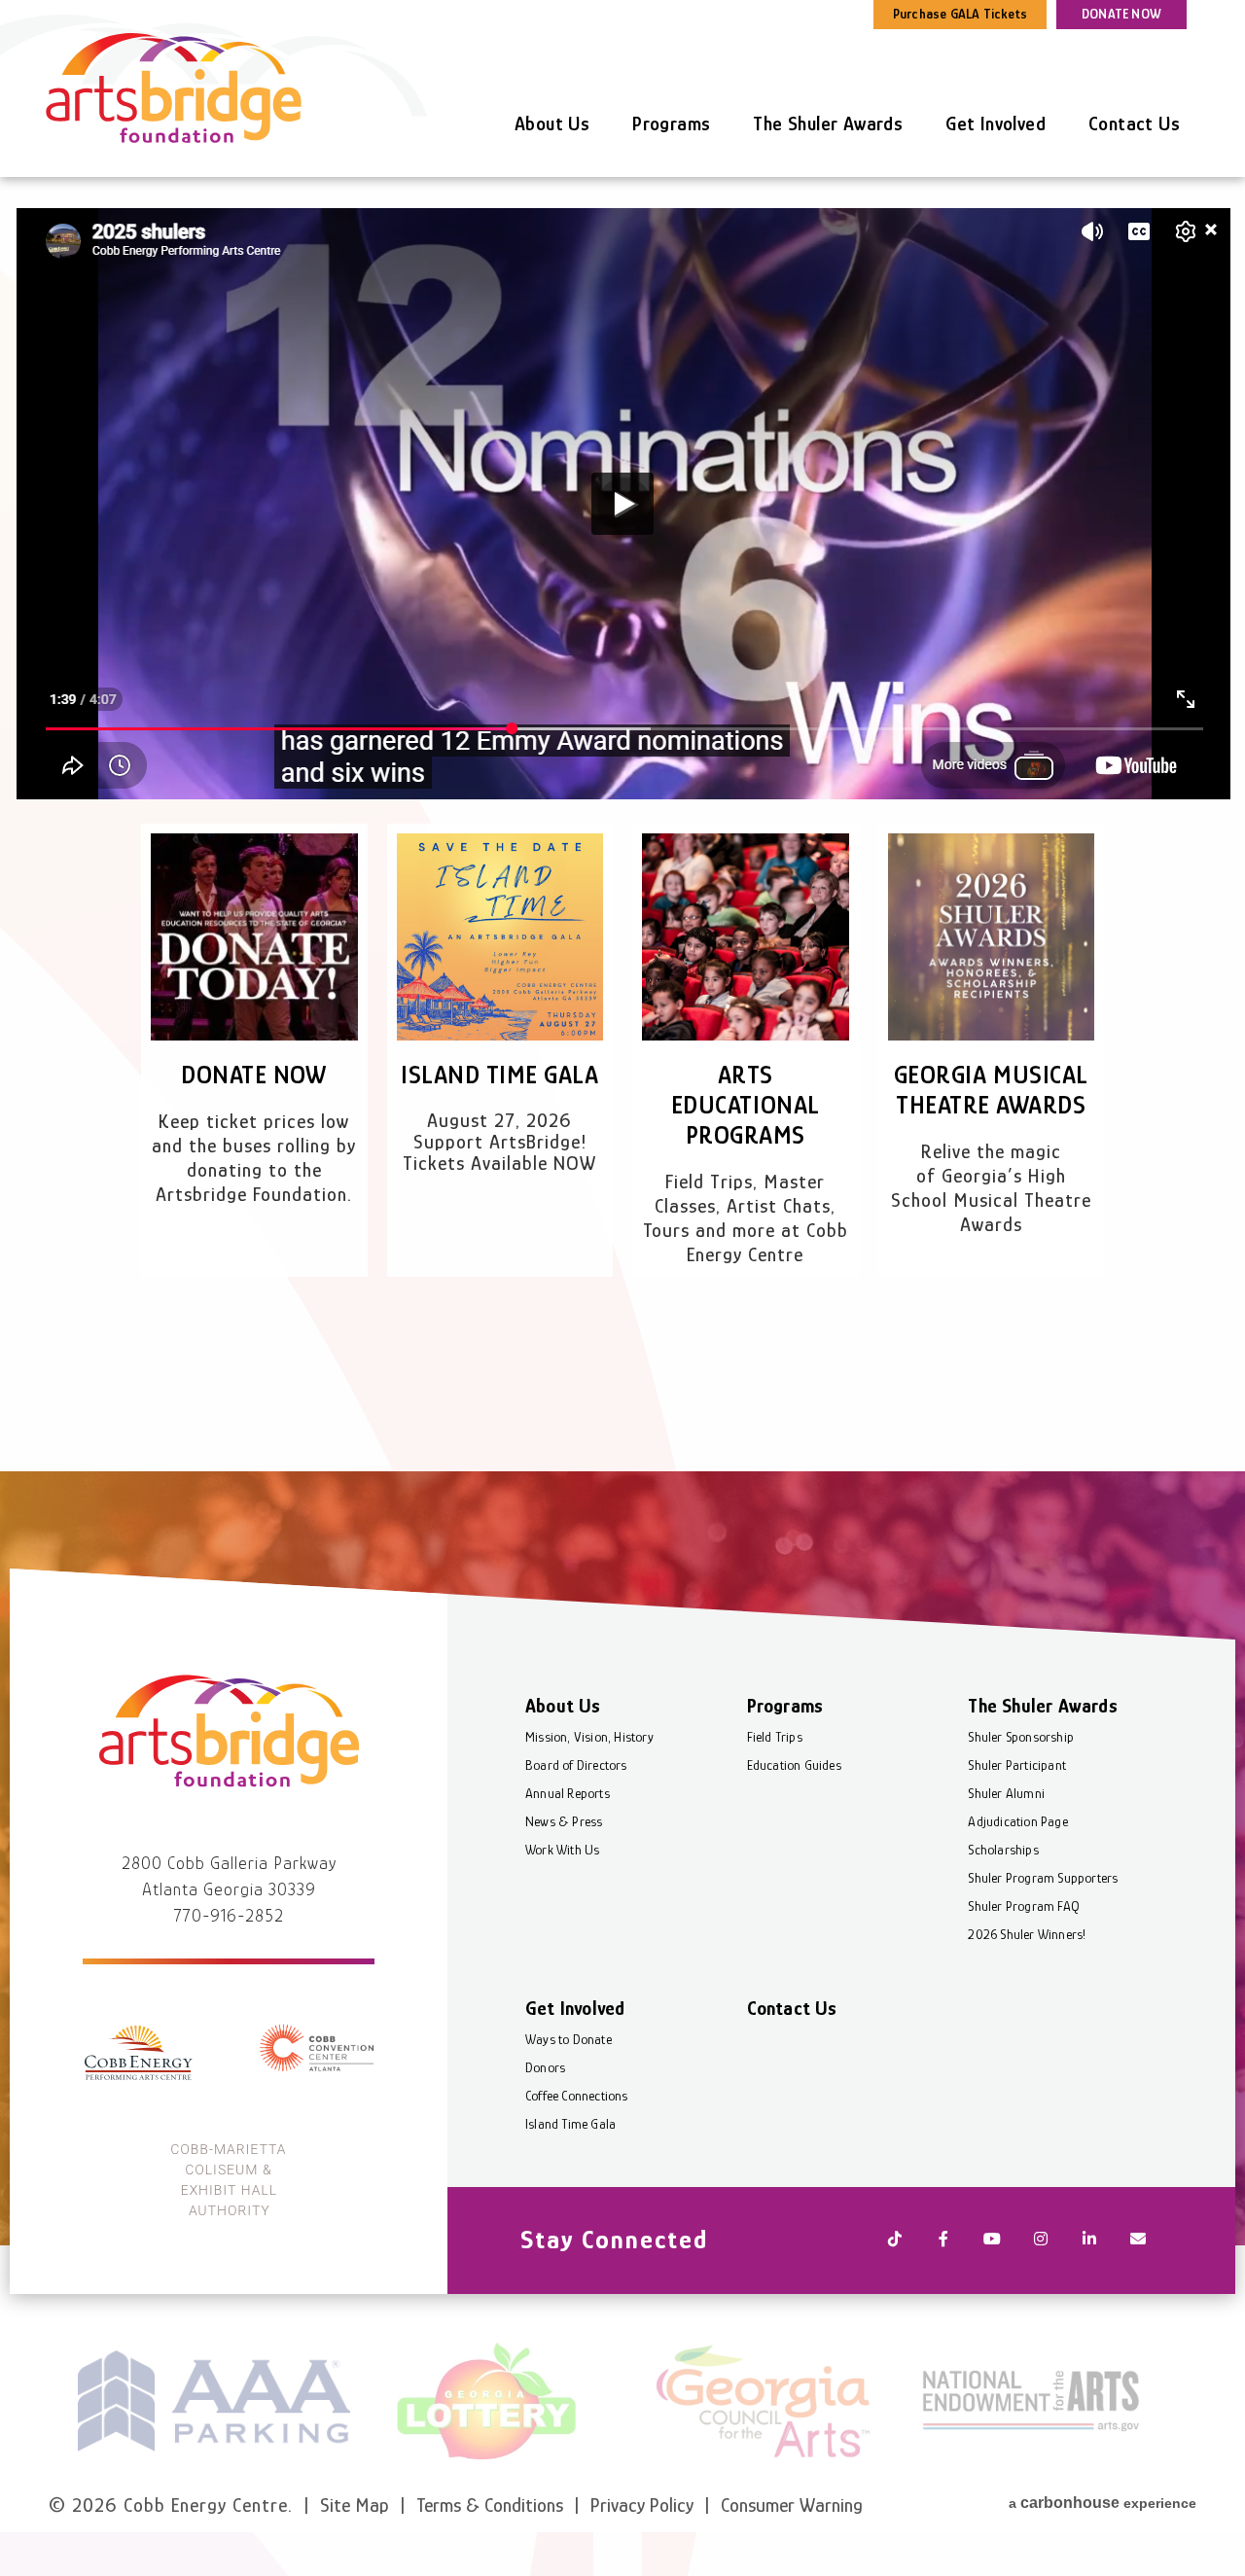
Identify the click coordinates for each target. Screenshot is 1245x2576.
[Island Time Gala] (500, 937)
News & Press (564, 1821)
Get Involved (996, 124)
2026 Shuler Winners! (1027, 1934)
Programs (671, 124)
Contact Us (1134, 124)
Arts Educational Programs (746, 1105)
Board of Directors (576, 1765)
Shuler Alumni (1006, 1793)
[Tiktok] (895, 2241)
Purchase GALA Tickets (960, 14)
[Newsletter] (1138, 2241)
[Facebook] (943, 2241)
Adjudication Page (1017, 1821)
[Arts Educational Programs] (746, 937)
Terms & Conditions (490, 2505)
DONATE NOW (1121, 14)
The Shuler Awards (828, 124)
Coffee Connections (577, 2096)
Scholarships (1003, 1850)
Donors (545, 2067)
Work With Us (562, 1850)
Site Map (355, 2505)
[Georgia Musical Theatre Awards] (992, 937)
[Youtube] (992, 2241)
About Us (552, 124)
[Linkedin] (1089, 2241)
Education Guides (794, 1765)
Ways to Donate (569, 2039)
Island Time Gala (499, 1075)
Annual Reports (568, 1793)
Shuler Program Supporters (1043, 1878)
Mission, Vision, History (589, 1737)
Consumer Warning (792, 2505)
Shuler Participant (1017, 1765)
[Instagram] (1041, 2241)
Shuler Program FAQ (1024, 1906)
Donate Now (254, 1075)
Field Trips (775, 1737)
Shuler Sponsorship (1021, 1737)
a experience (1103, 2503)
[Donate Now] (254, 937)
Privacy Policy (642, 2505)
